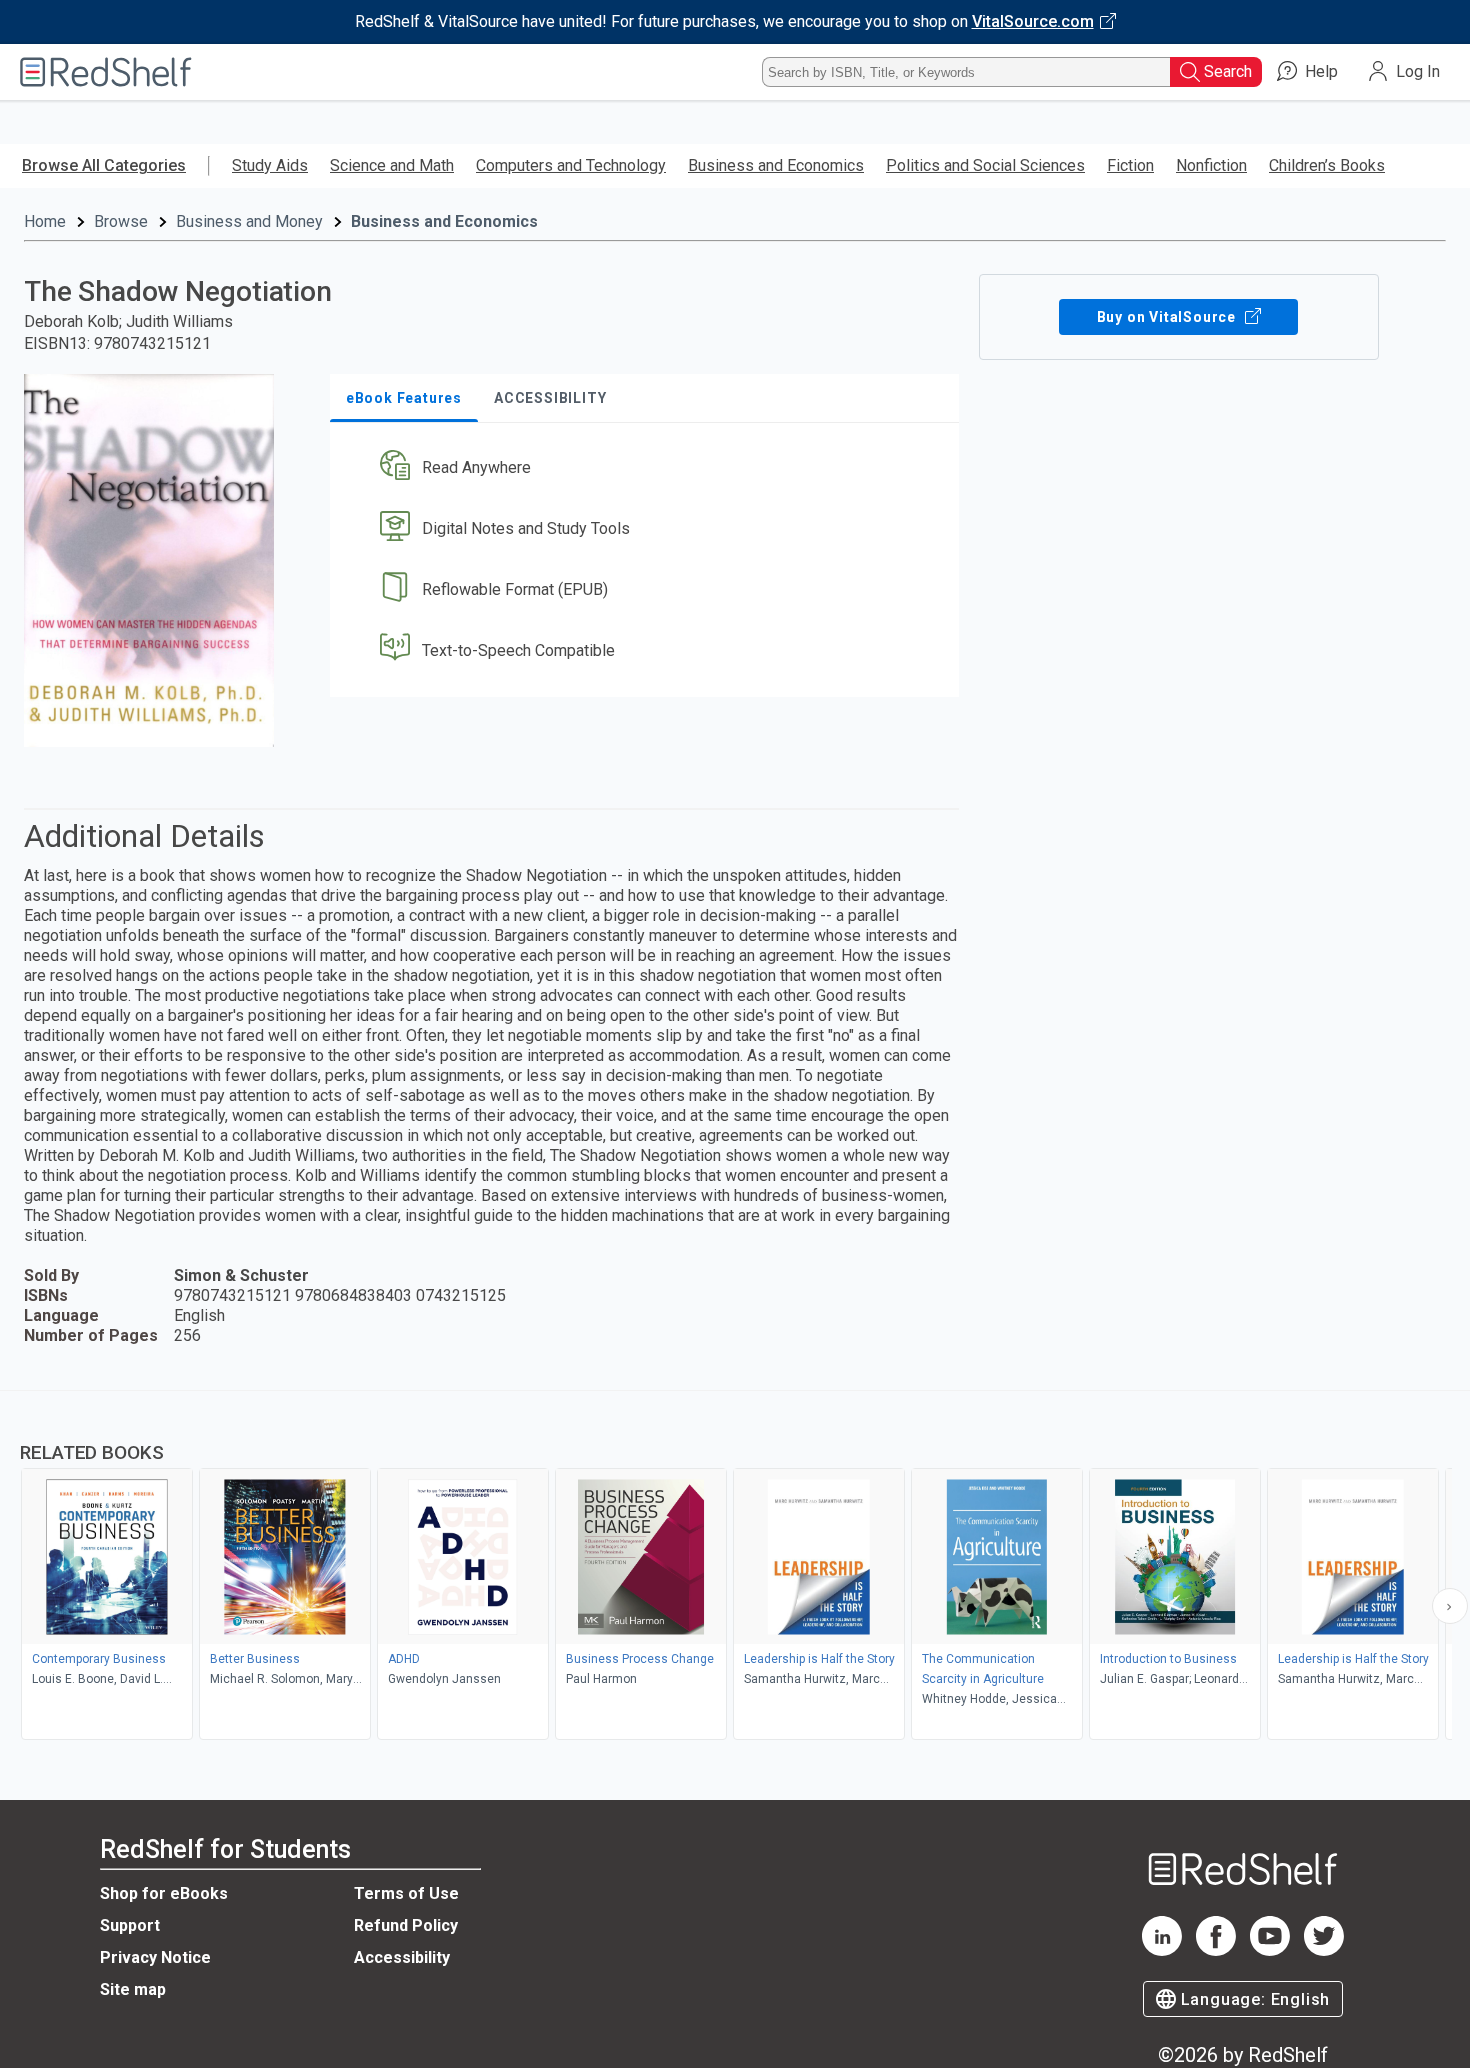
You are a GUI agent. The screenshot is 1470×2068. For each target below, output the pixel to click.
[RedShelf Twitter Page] (1324, 1950)
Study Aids (270, 165)
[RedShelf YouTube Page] (1270, 1950)
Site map (133, 1989)
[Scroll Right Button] (1450, 1606)
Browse (121, 221)
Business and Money (249, 221)
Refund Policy (406, 1925)
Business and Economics (776, 165)
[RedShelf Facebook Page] (1216, 1950)
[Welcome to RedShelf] (106, 72)
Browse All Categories (104, 165)
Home (45, 221)
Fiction (1130, 165)
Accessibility (402, 1957)
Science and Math (392, 165)
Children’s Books (1327, 165)
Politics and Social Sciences (985, 165)
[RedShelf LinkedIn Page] (1162, 1950)
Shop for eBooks (164, 1893)
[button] (648, 468)
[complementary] (735, 1568)
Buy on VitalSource (1168, 317)
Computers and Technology (571, 165)
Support (130, 1925)
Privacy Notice (155, 1957)
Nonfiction (1211, 165)
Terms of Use (406, 1893)
